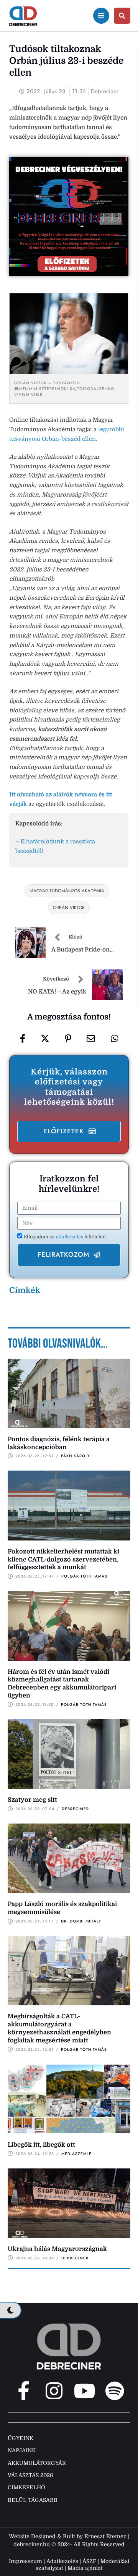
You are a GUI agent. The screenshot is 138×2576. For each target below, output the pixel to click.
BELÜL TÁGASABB (33, 2500)
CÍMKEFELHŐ (26, 2487)
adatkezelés (70, 1237)
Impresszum (25, 2561)
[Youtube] (84, 2391)
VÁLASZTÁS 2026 (30, 2475)
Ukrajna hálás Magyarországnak (57, 2249)
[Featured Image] (69, 1393)
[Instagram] (54, 2391)
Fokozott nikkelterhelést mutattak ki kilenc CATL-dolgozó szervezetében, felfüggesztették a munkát (63, 1560)
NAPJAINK (22, 2450)
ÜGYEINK (21, 2438)
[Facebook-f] (24, 2391)
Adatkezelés (62, 2561)
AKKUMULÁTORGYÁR (37, 2463)
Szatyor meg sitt (32, 1800)
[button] (69, 1131)
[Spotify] (115, 2391)
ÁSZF (89, 2561)
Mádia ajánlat (85, 2568)
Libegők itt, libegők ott (41, 2145)
